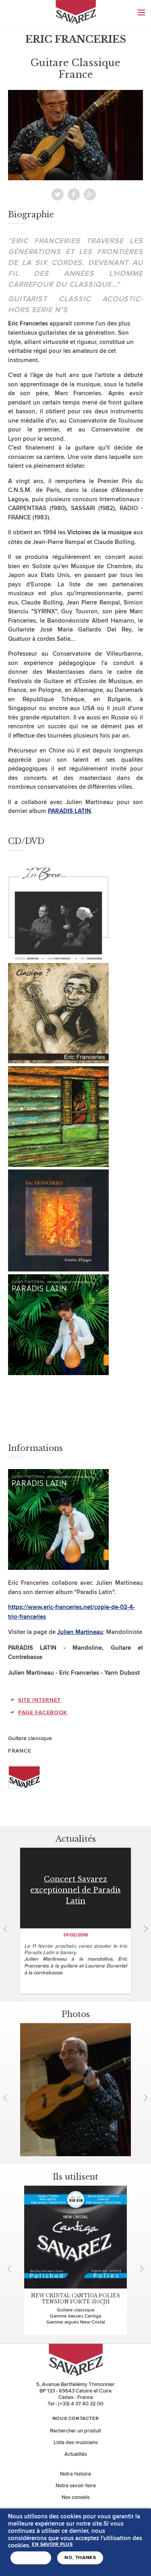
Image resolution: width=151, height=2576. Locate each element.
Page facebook (43, 1712)
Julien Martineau (80, 1632)
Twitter (58, 194)
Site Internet (39, 1700)
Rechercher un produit (75, 2431)
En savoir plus (52, 2545)
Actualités (76, 2454)
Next (143, 1929)
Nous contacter (75, 2419)
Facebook (74, 194)
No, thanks (80, 2558)
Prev (8, 1929)
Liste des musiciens (76, 2443)
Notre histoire (75, 2474)
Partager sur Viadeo (90, 194)
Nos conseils (76, 2497)
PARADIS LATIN (69, 811)
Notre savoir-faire (76, 2486)
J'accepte (31, 2558)
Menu (141, 13)
